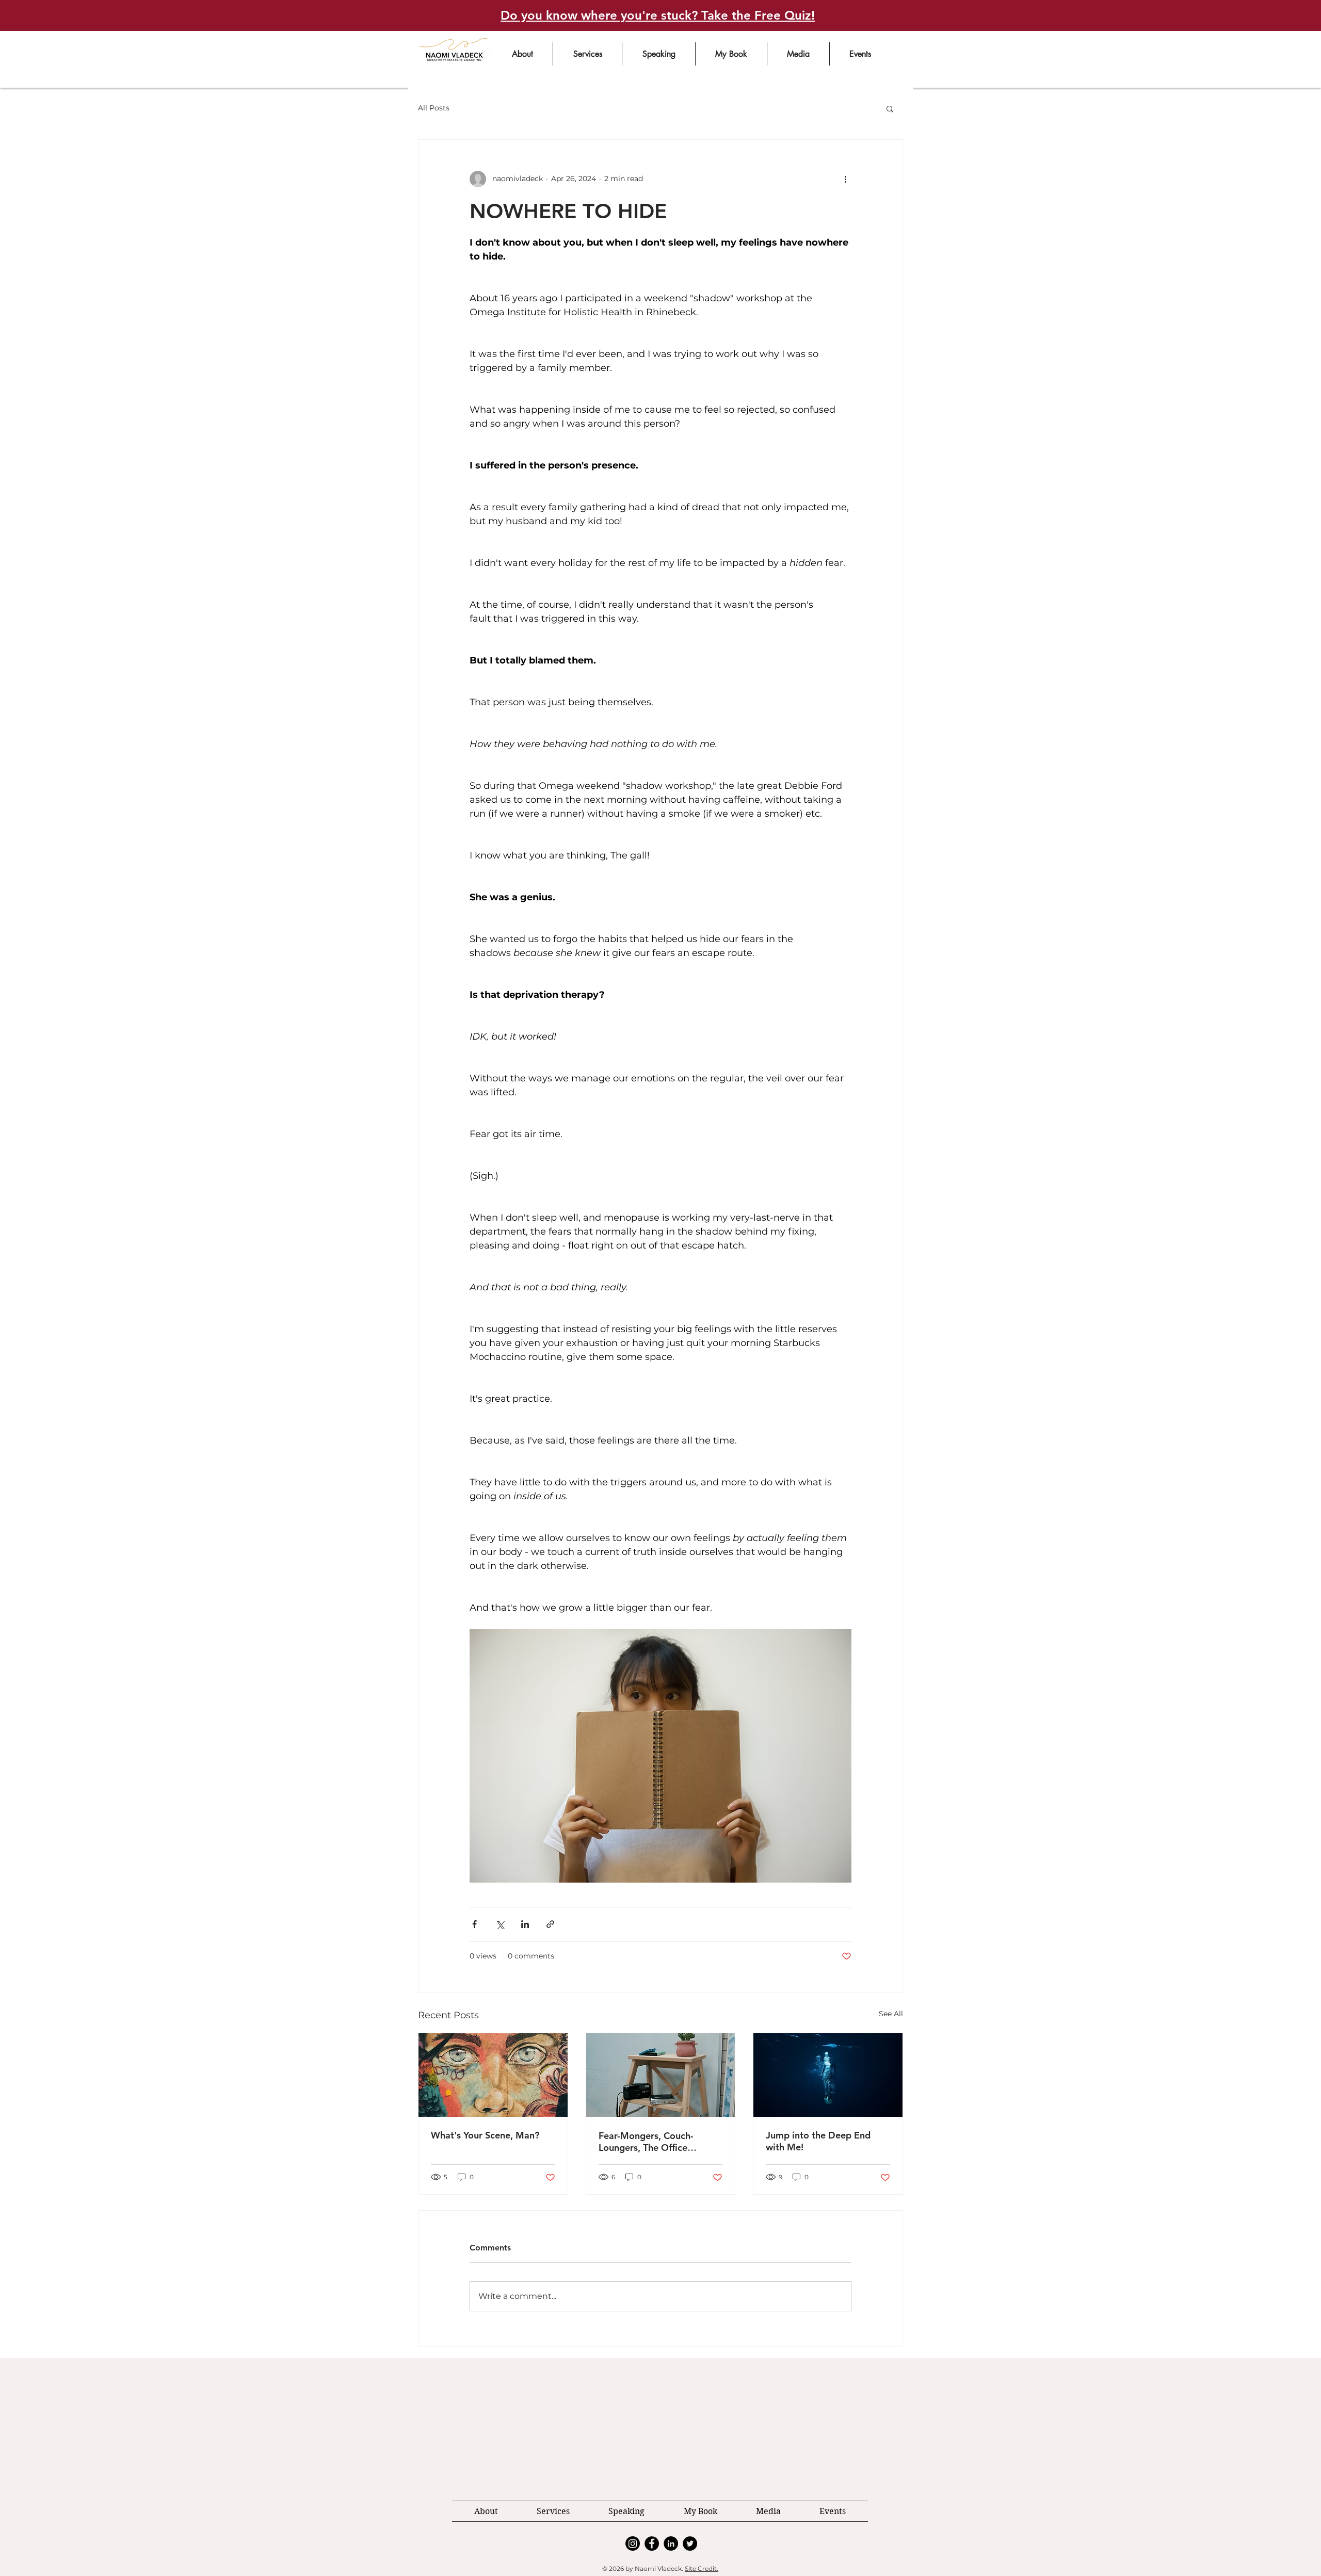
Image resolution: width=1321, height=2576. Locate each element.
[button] (796, 2253)
